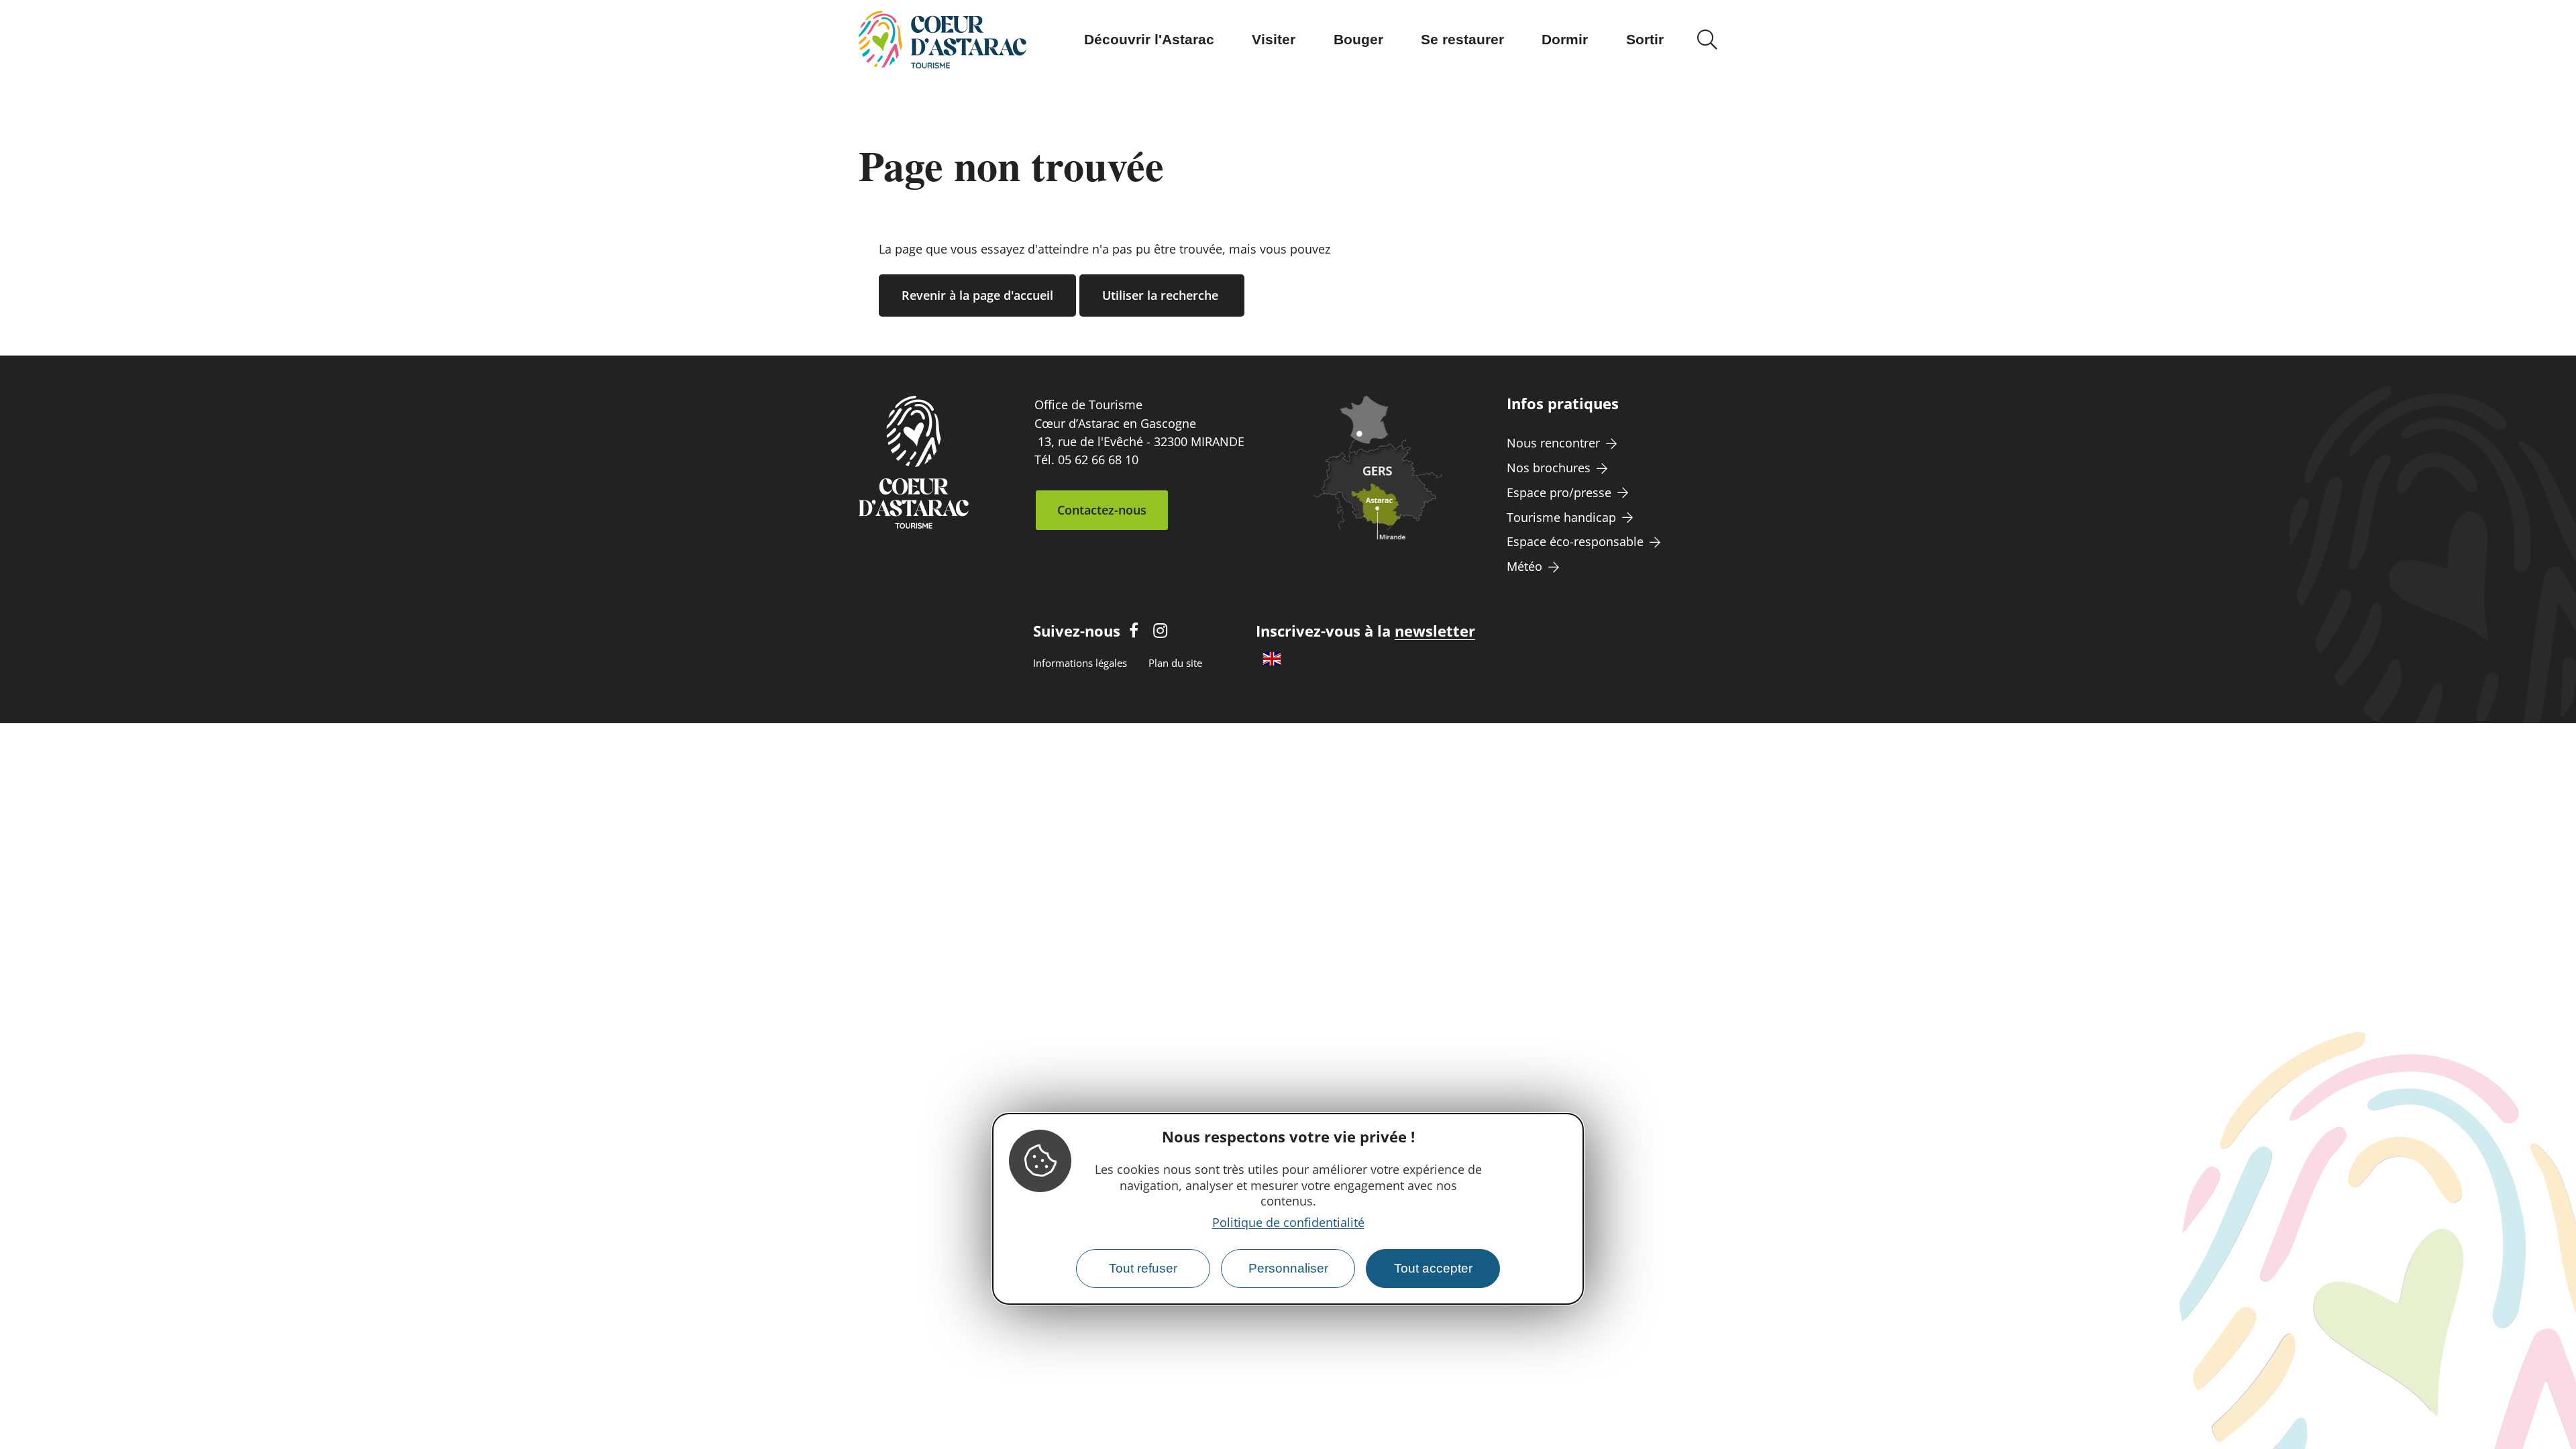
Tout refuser (1143, 1268)
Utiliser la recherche (1162, 295)
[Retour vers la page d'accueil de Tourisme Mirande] (943, 40)
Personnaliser (1288, 1268)
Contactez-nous (1102, 510)
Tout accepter (1433, 1268)
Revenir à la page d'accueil (977, 295)
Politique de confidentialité (1288, 1222)
